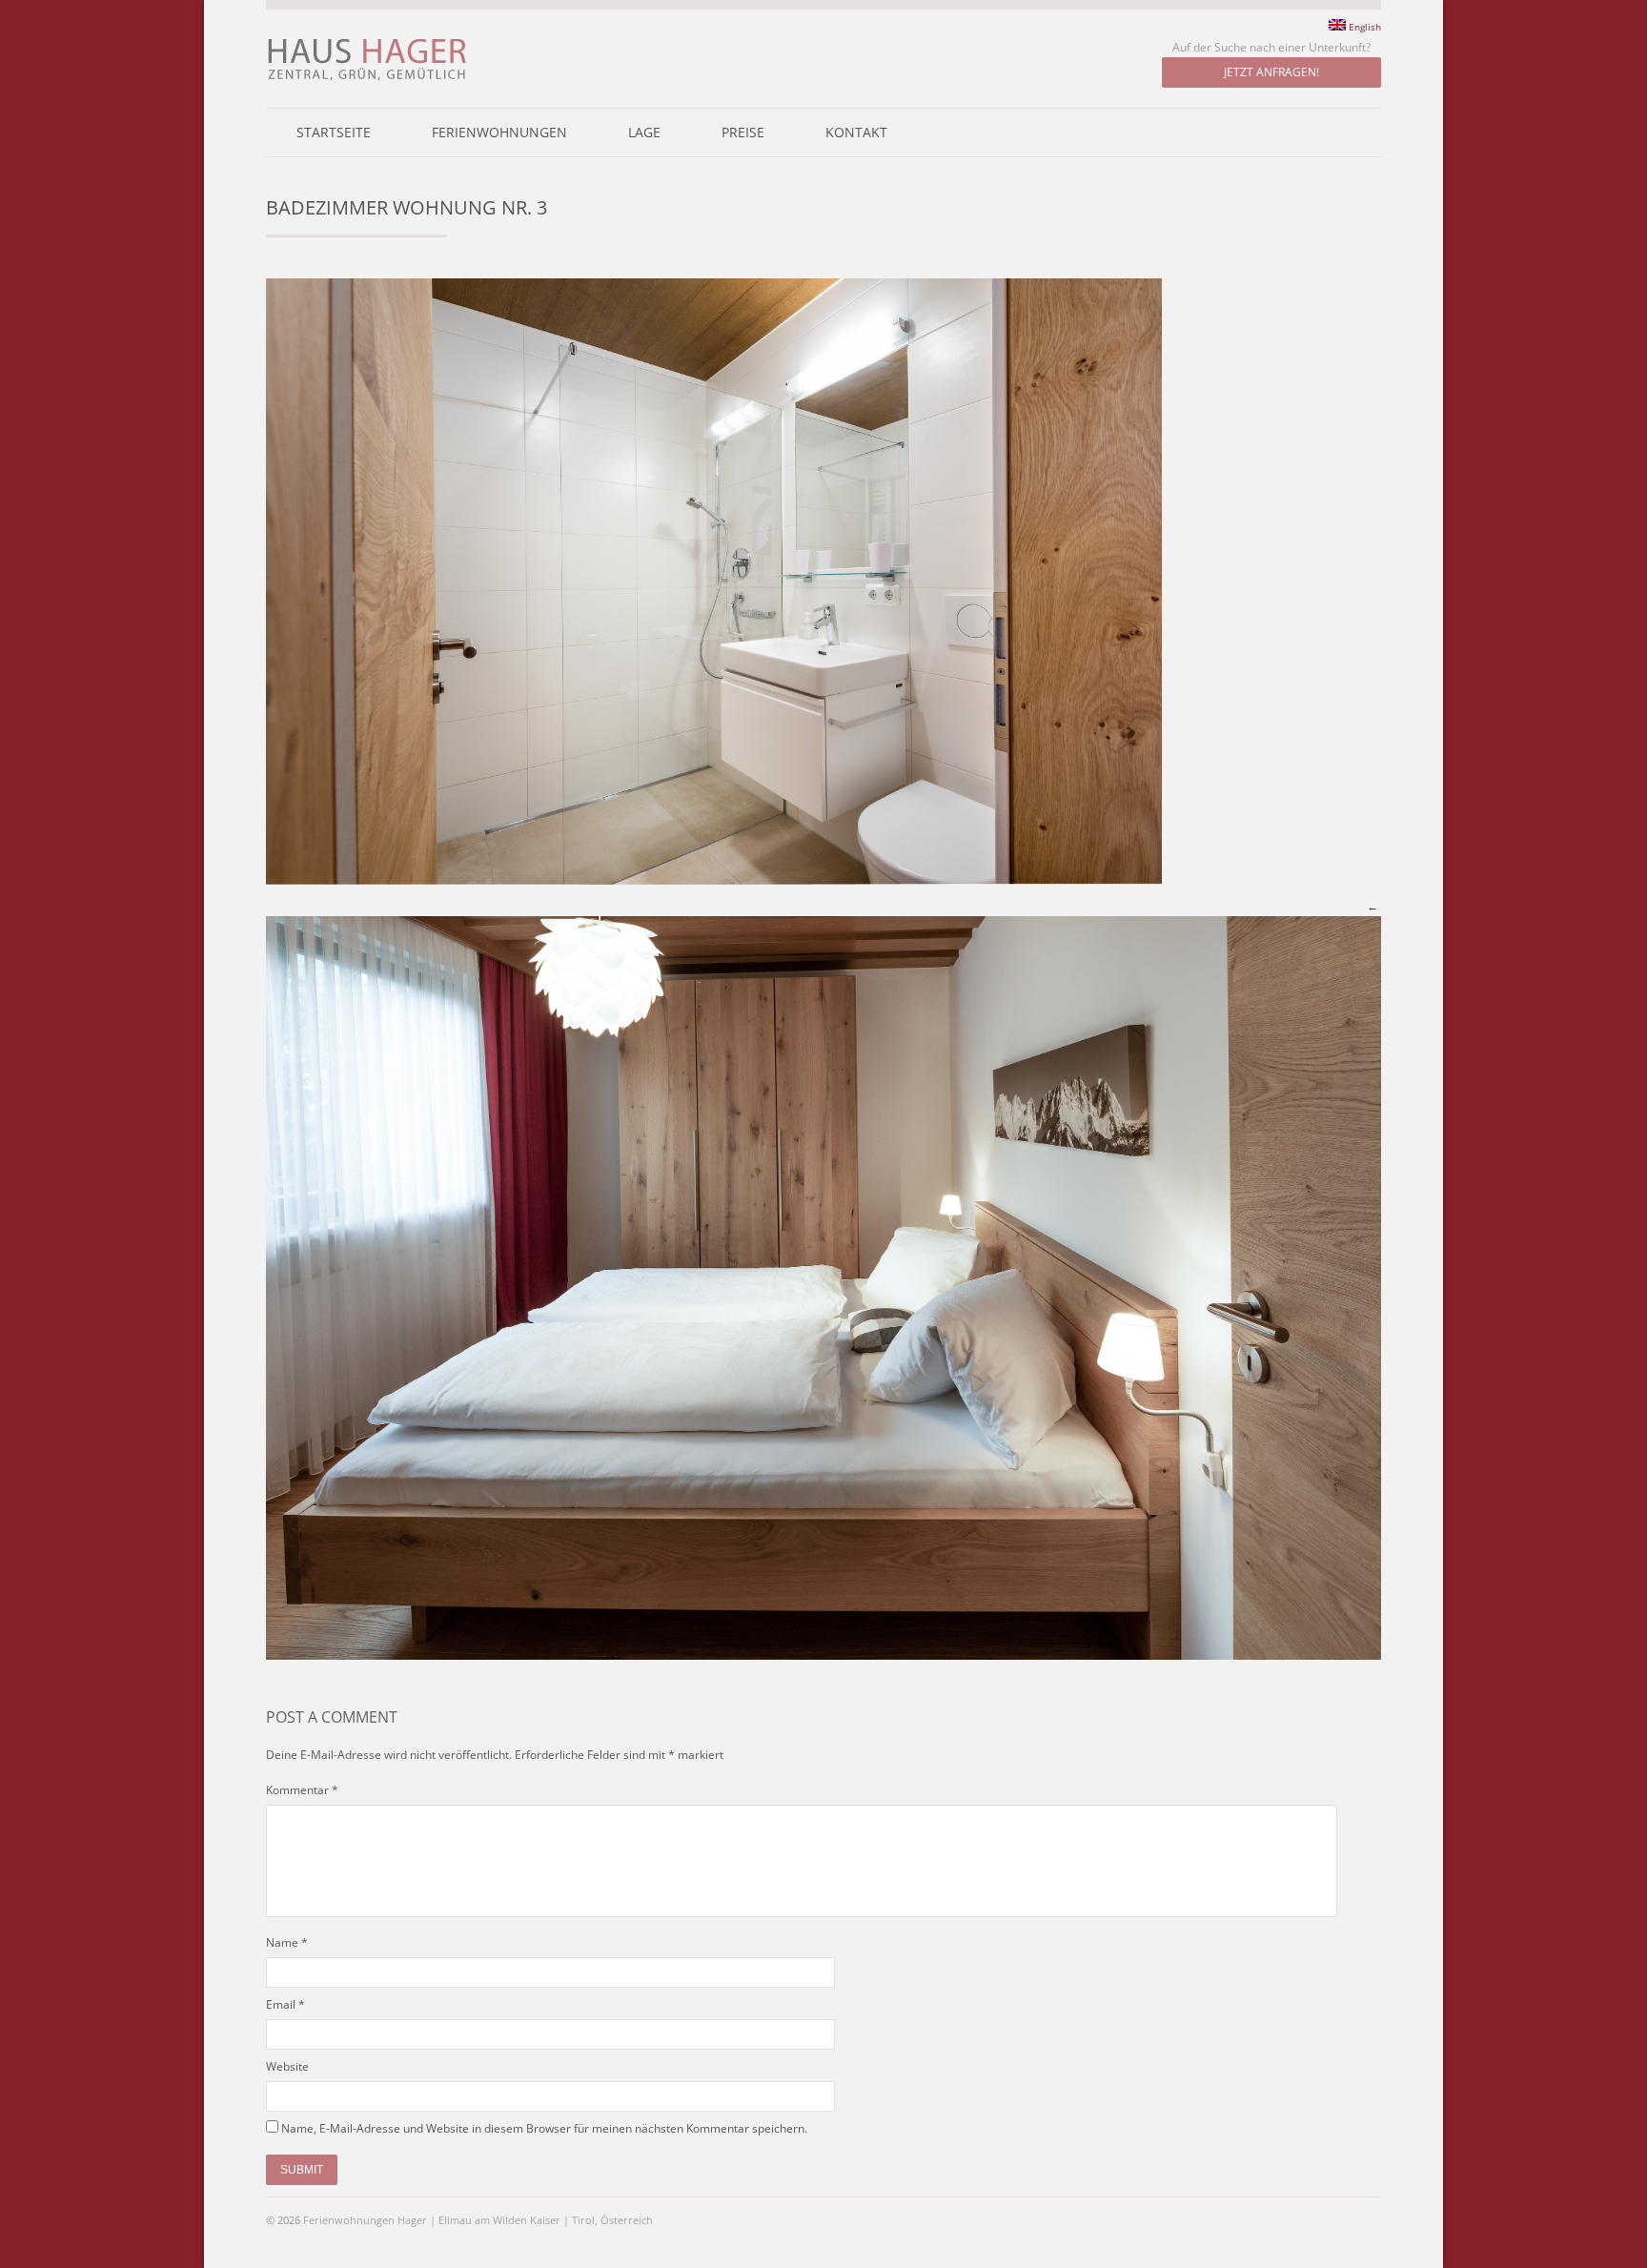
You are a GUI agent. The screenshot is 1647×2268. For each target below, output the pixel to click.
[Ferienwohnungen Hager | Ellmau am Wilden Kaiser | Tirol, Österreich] (367, 79)
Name (282, 1942)
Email (281, 2004)
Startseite (334, 133)
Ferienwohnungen (499, 133)
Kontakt (856, 133)
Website (287, 2066)
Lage (644, 133)
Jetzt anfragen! (1271, 72)
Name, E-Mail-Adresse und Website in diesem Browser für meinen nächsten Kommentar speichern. (544, 2128)
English (1363, 26)
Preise (743, 133)
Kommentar (302, 1790)
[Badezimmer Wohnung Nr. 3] (714, 880)
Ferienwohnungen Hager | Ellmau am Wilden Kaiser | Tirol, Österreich (478, 2220)
